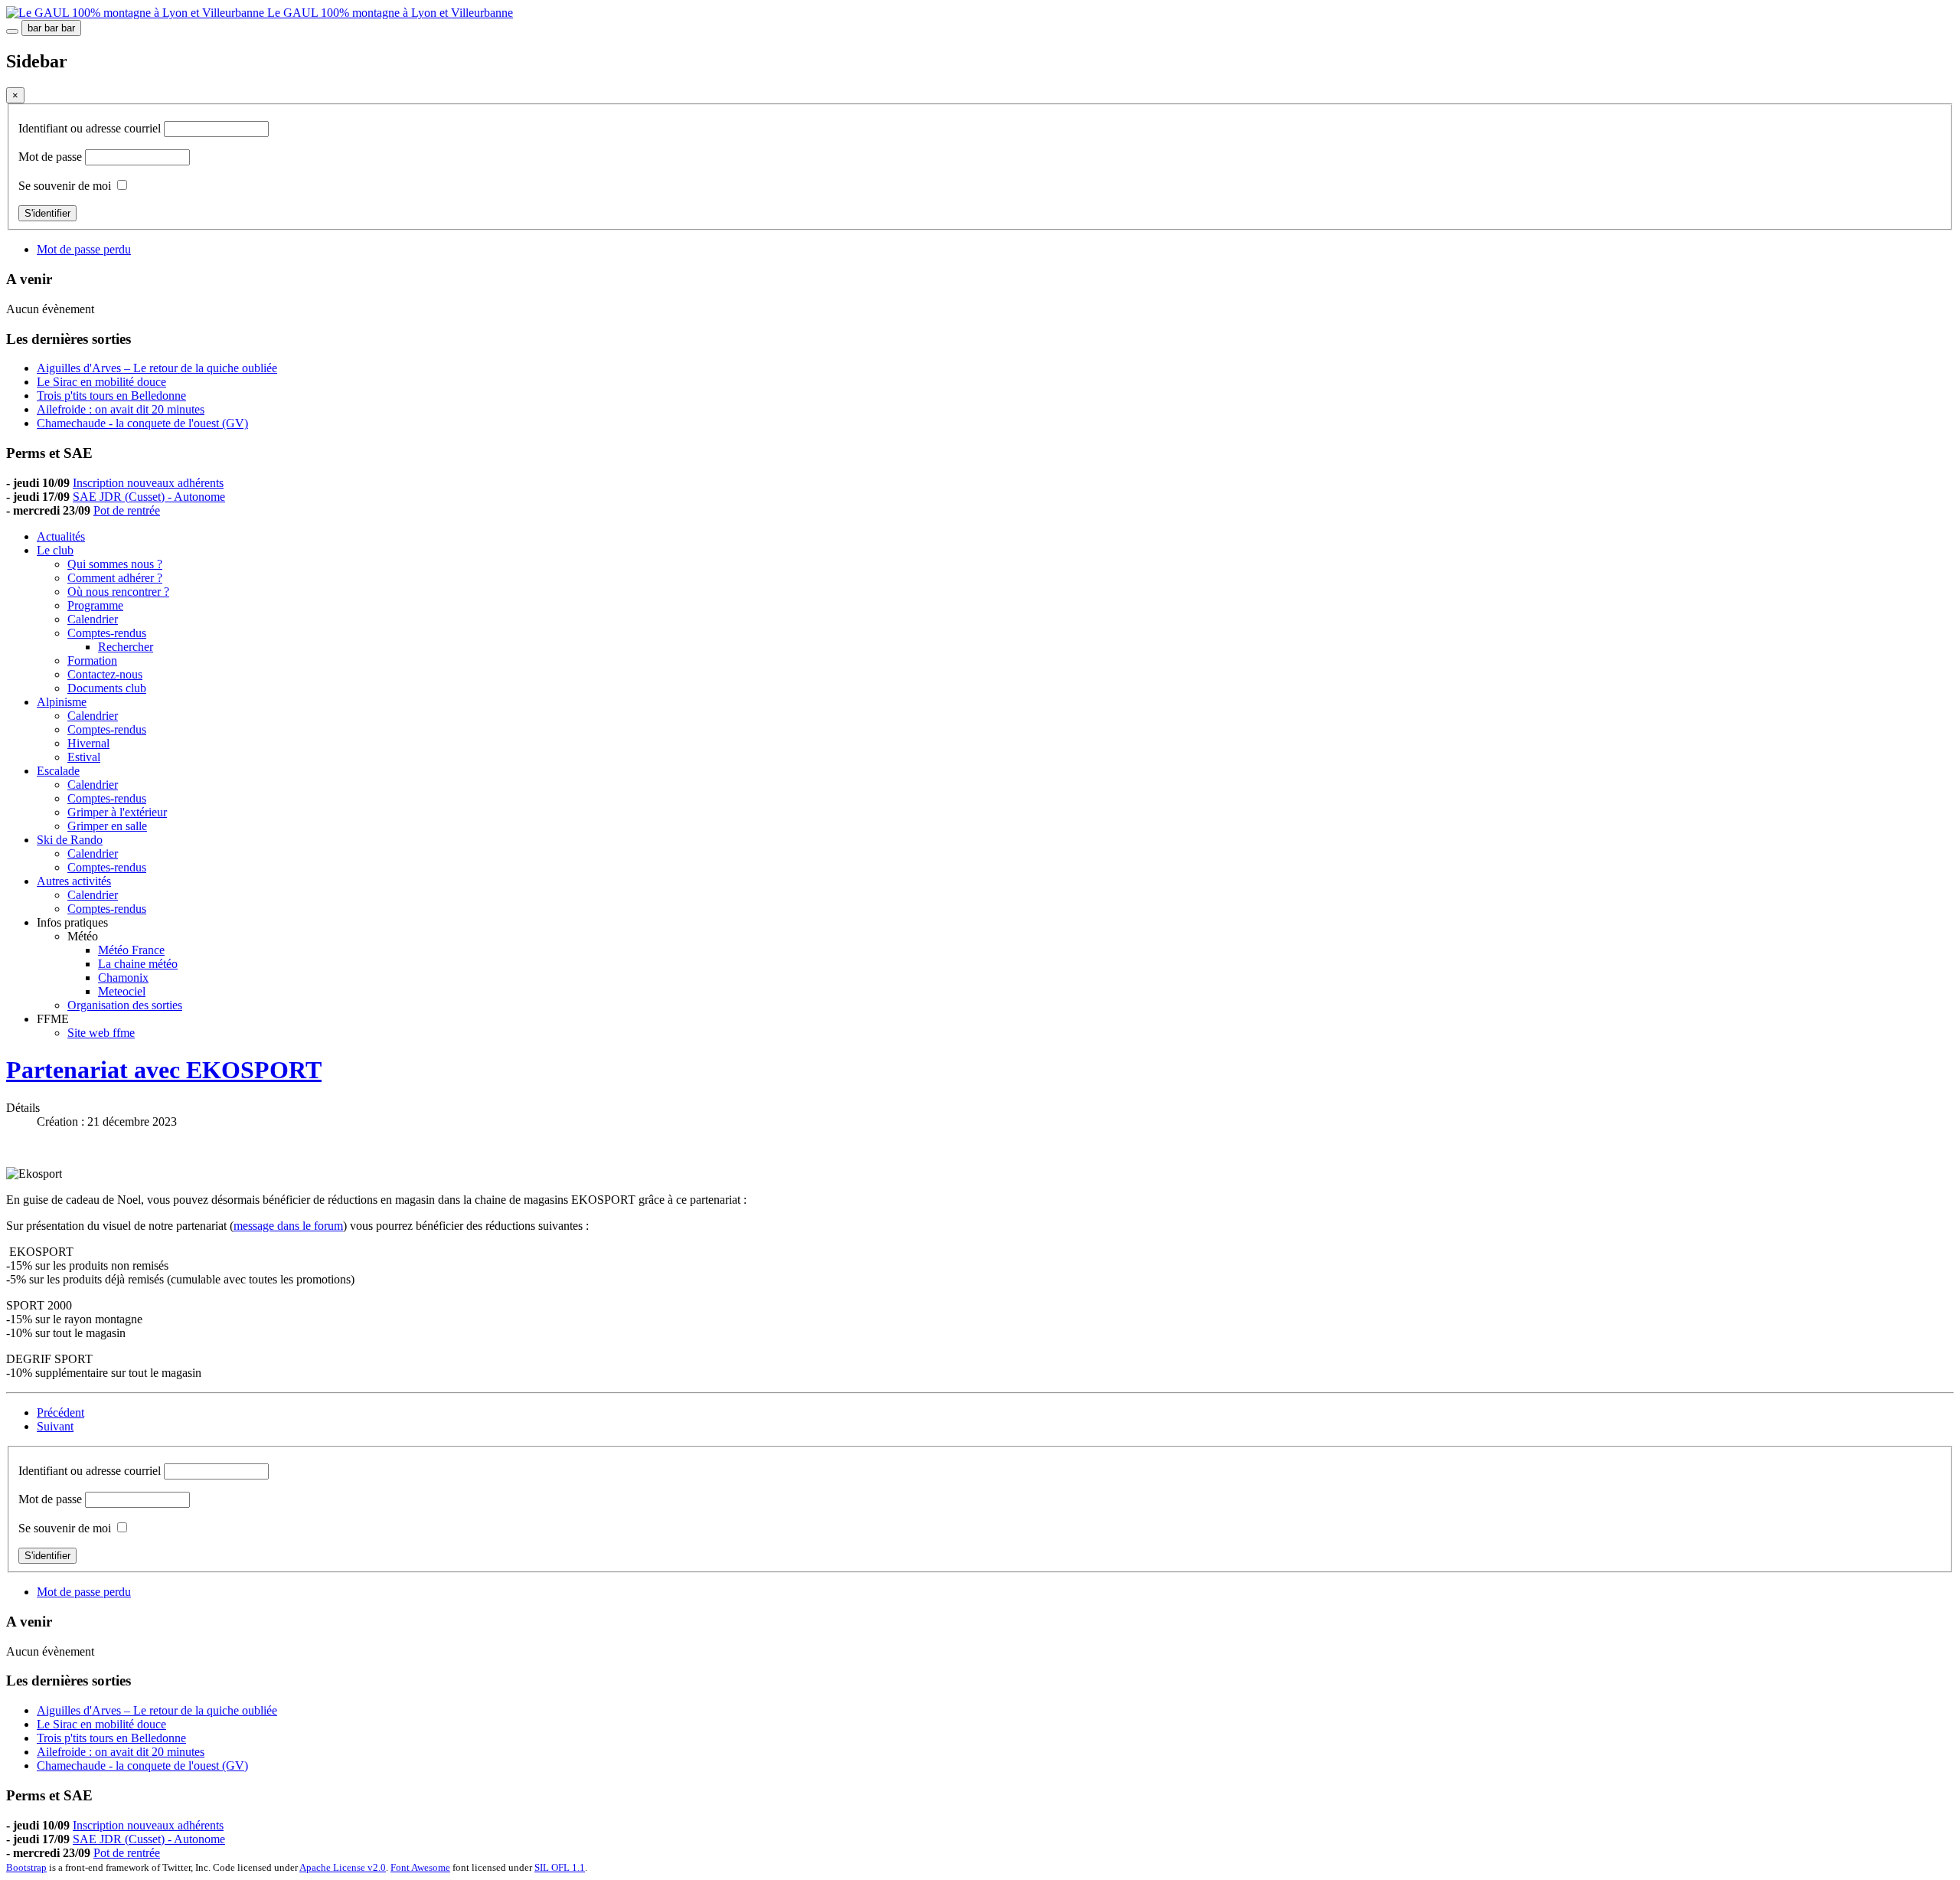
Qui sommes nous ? (115, 564)
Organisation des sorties (125, 1005)
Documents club (107, 688)
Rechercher (126, 647)
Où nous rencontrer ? (118, 592)
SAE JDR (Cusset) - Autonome (149, 497)
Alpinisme (62, 702)
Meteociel (122, 991)
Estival (84, 757)
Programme (95, 605)
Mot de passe (52, 157)
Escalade (58, 771)
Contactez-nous (105, 674)
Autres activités (74, 881)
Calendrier (93, 619)
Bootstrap (26, 1867)
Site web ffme (101, 1033)
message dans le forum (288, 1226)
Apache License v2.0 (343, 1867)
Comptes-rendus (107, 633)
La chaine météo (138, 964)
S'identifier (47, 213)
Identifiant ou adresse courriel (91, 128)
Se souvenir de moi (65, 186)
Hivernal (88, 743)
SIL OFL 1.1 (560, 1867)
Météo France (131, 950)
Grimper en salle (107, 826)
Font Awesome (420, 1867)
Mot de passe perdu (84, 249)
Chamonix (123, 978)
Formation (92, 660)
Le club (55, 550)
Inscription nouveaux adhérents (148, 483)
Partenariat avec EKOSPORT (164, 1070)
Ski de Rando (70, 840)
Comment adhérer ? (115, 578)
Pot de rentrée (127, 510)
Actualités (61, 536)
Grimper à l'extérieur (117, 812)
